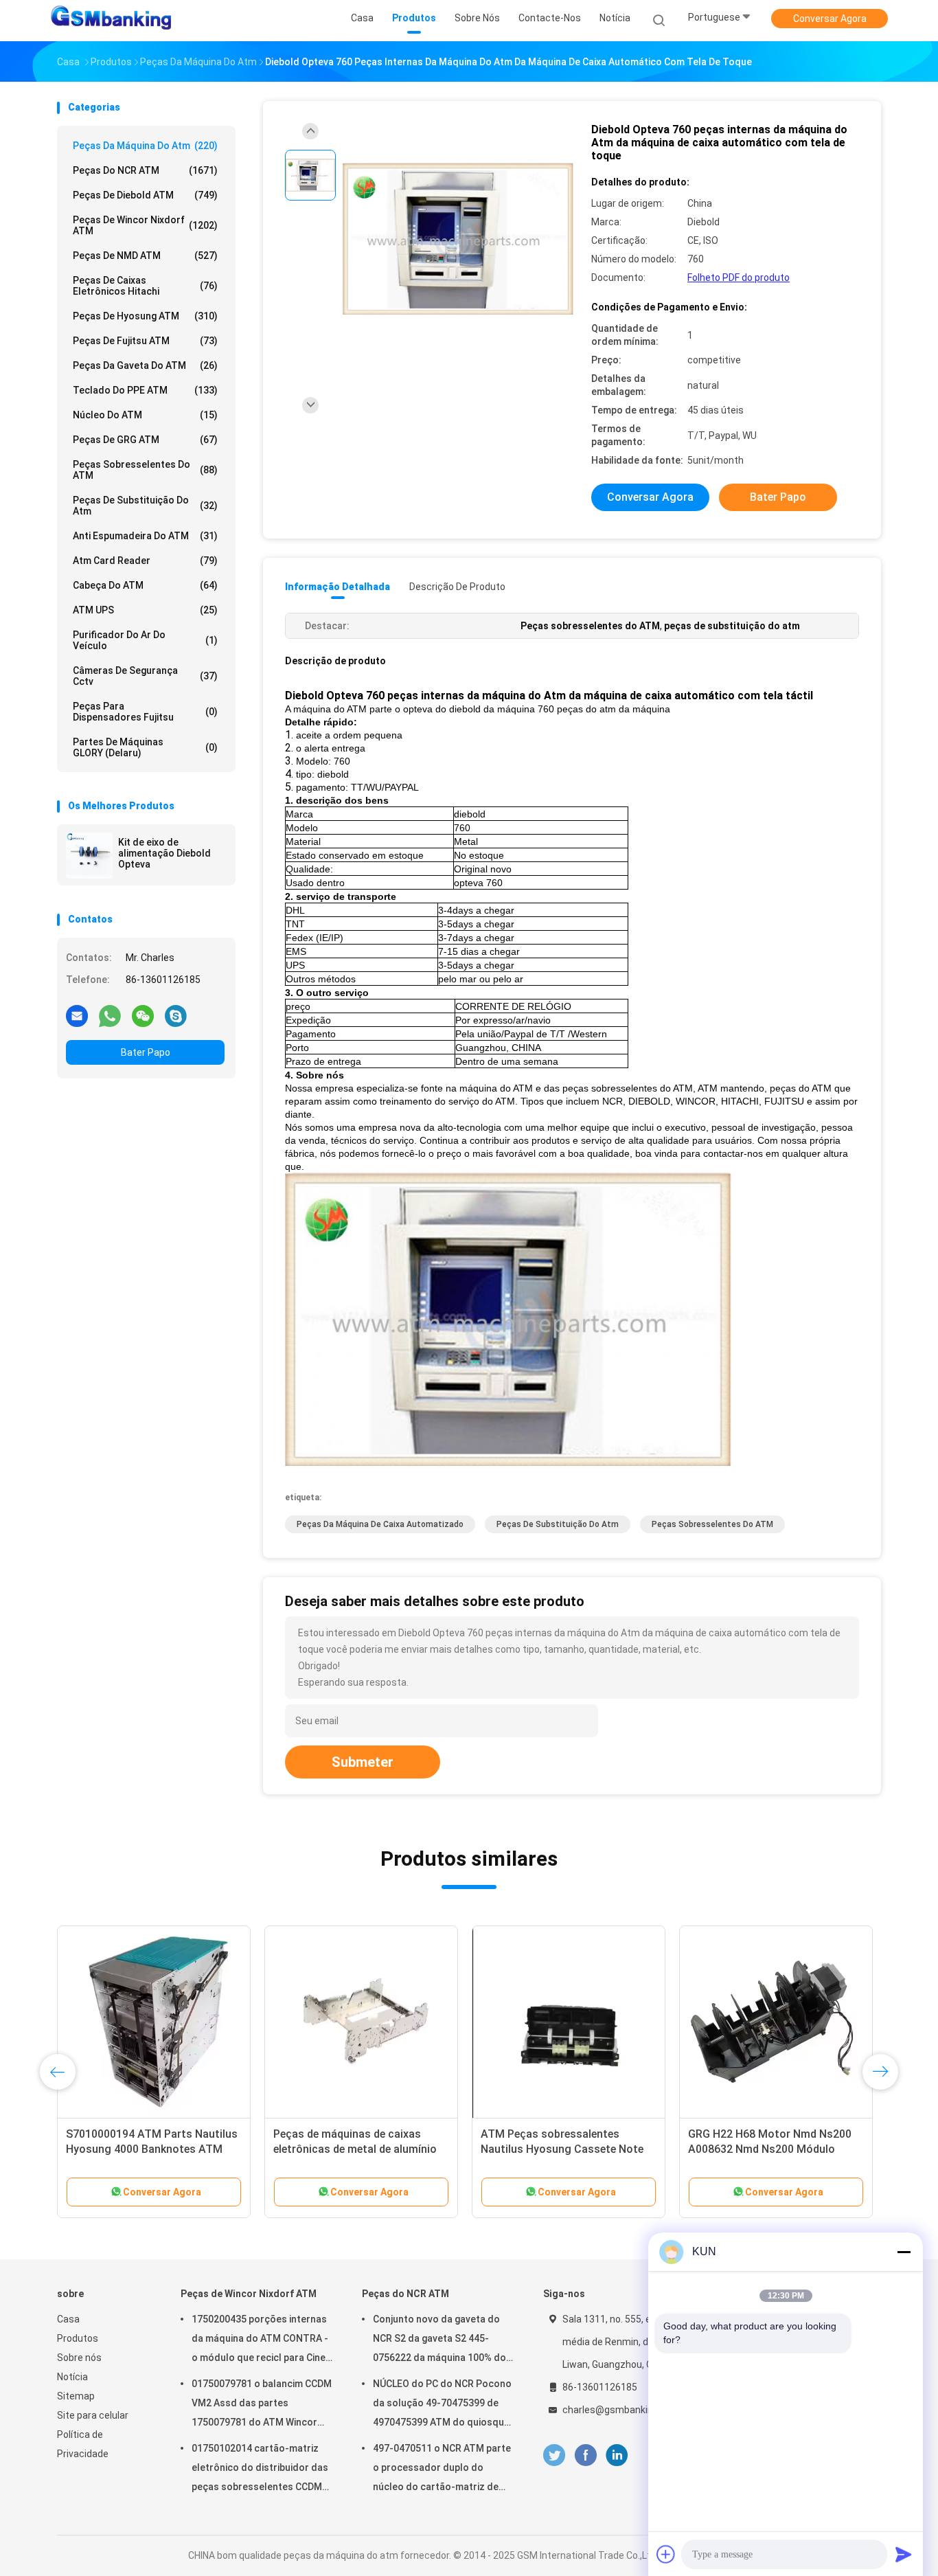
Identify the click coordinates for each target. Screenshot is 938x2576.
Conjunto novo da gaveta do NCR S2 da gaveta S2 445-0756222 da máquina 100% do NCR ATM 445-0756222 (439, 2340)
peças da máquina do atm (145, 146)
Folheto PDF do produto (739, 278)
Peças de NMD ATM (145, 256)
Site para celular (93, 2415)
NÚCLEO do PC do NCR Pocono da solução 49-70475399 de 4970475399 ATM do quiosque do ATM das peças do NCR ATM (444, 2405)
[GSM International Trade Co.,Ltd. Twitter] (554, 2455)
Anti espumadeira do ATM (145, 536)
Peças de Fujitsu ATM (145, 341)
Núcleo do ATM (145, 415)
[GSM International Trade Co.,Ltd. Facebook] (585, 2455)
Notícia (72, 2377)
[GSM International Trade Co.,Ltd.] (111, 21)
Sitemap (76, 2396)
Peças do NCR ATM (145, 170)
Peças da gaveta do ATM (145, 365)
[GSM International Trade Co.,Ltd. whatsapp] (110, 1015)
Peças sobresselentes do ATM (145, 470)
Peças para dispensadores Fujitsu (145, 712)
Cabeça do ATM (145, 585)
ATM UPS (145, 610)
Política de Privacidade (83, 2444)
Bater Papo (146, 1052)
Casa (68, 2319)
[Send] (904, 2554)
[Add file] (666, 2554)
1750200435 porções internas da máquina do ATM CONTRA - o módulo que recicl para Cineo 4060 (262, 2340)
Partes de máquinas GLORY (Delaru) (145, 747)
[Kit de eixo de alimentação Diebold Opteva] (89, 855)
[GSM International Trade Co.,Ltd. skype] (176, 1015)
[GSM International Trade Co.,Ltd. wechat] (143, 1015)
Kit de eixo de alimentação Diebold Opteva (164, 853)
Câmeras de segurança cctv (145, 676)
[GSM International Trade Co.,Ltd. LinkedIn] (617, 2455)
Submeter (363, 1762)
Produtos (78, 2338)
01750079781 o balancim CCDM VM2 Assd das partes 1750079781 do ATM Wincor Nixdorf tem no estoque (262, 2405)
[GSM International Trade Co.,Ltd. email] (77, 1015)
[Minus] (904, 2252)
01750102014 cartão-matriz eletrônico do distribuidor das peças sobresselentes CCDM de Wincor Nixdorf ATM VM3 (260, 2470)
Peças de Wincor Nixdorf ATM (145, 225)
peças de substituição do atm (145, 506)
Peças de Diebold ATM (145, 195)
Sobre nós (79, 2358)
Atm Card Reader (145, 561)
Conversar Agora (830, 19)
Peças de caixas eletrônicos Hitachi (145, 286)
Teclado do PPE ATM (145, 390)
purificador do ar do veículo (145, 640)
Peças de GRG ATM (145, 440)
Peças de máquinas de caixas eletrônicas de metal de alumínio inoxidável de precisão (355, 2149)
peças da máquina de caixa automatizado (380, 1524)
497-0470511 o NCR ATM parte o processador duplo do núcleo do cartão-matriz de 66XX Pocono (442, 2470)
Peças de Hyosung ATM (145, 316)
